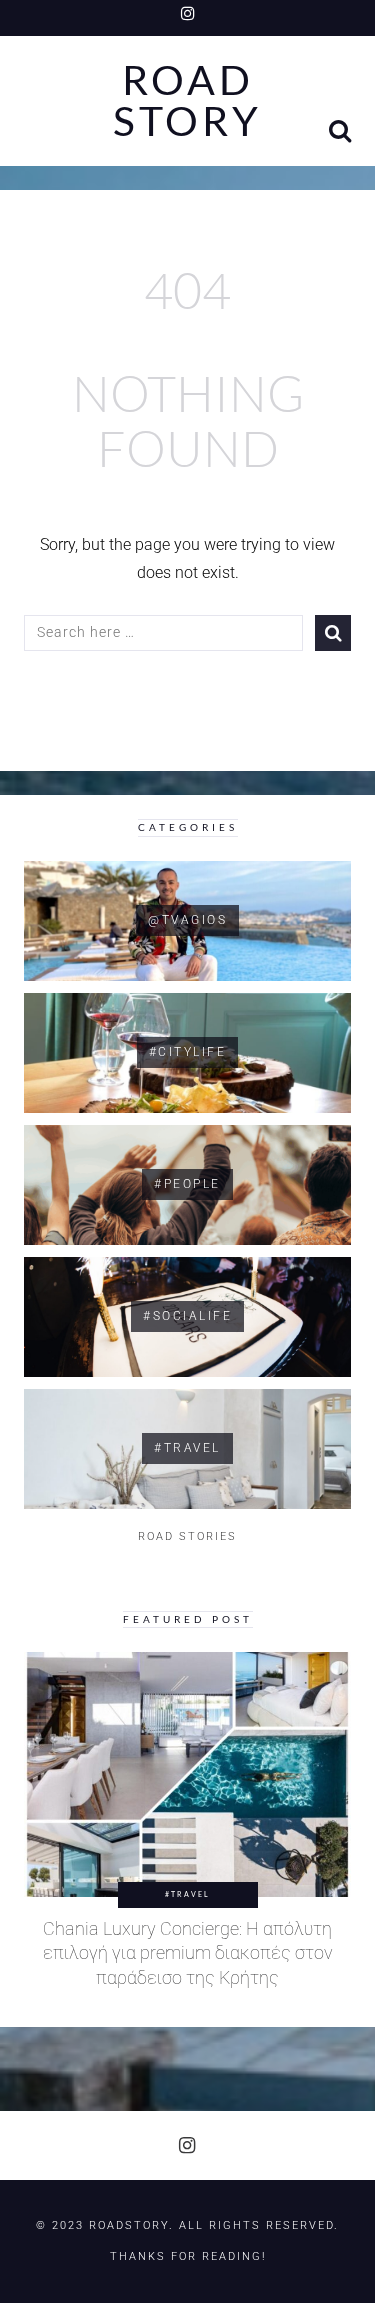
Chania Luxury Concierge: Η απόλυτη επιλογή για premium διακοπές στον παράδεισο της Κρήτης (188, 1953)
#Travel (187, 1894)
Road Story (187, 101)
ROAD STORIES (187, 1536)
